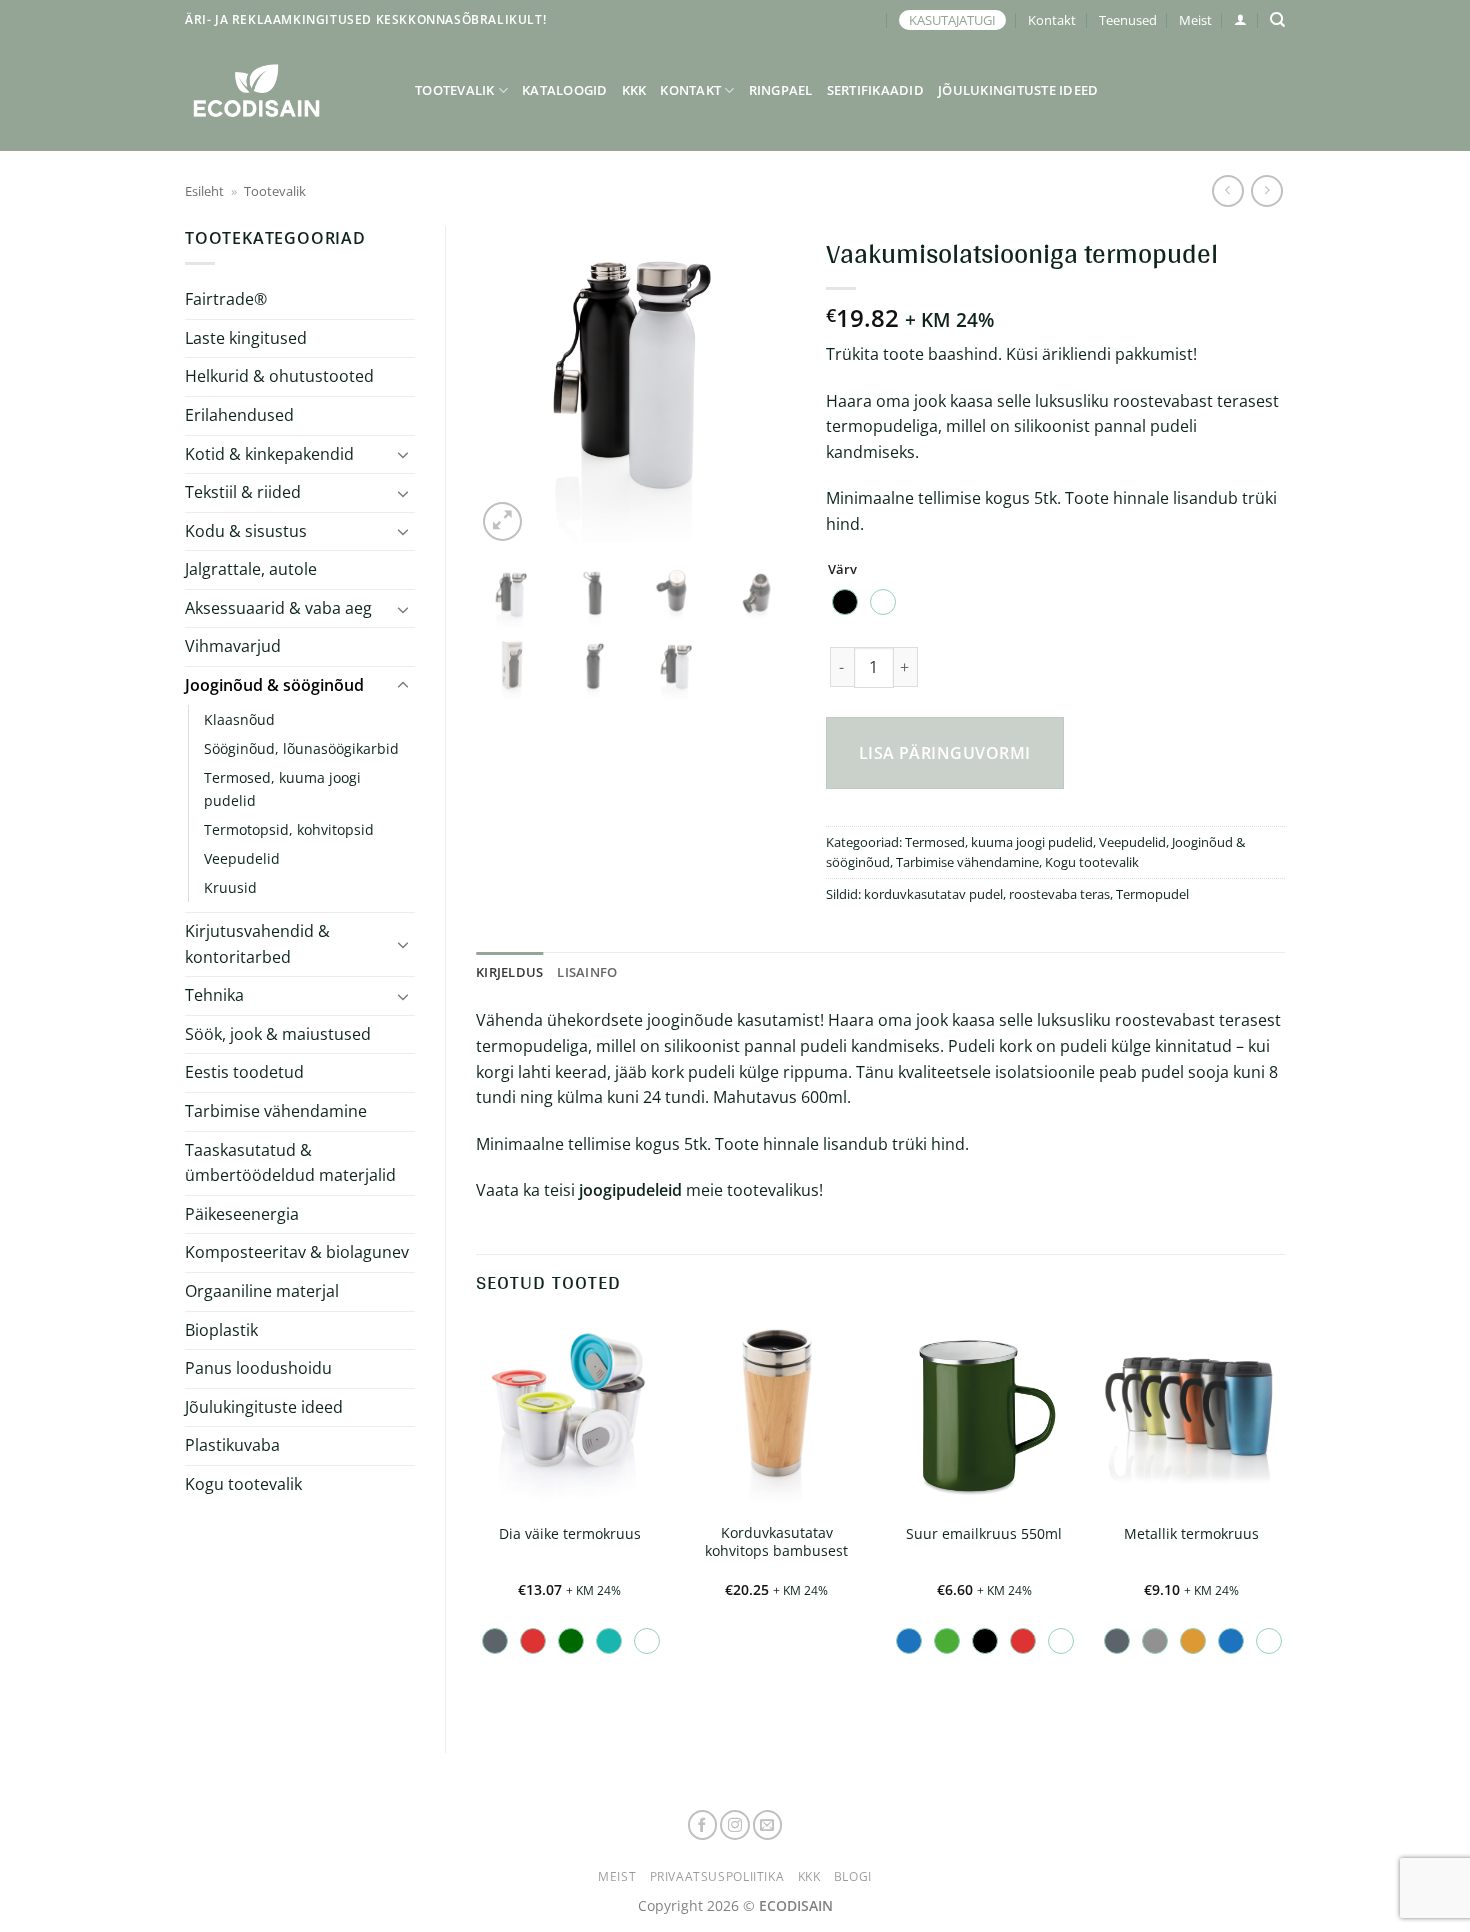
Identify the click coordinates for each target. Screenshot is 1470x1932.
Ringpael (781, 90)
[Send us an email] (768, 1825)
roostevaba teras (1059, 894)
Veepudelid (242, 858)
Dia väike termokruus (570, 1534)
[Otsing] (1277, 20)
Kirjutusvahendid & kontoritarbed (257, 944)
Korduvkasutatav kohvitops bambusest (776, 1542)
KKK (634, 90)
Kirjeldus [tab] (509, 972)
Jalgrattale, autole (251, 569)
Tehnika (214, 995)
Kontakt (1052, 20)
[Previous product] (1266, 190)
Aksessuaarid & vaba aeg (278, 608)
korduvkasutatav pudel (933, 894)
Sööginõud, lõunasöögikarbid (301, 748)
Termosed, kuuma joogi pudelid (282, 789)
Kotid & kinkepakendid (269, 454)
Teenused (1128, 20)
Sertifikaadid (875, 90)
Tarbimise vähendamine (276, 1111)
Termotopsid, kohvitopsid (289, 829)
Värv (842, 570)
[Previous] (508, 386)
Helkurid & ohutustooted (279, 376)
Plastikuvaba (232, 1445)
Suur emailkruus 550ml (984, 1534)
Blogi (853, 1876)
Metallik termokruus (1191, 1534)
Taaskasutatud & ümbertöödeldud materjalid (290, 1163)
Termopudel (1152, 894)
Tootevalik (455, 90)
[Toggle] (403, 454)
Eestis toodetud (244, 1072)
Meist (1195, 20)
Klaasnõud (239, 719)
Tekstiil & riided (243, 492)
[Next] (764, 386)
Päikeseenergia (242, 1214)
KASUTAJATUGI (952, 20)
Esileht (204, 191)
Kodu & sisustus (246, 531)
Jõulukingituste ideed (1018, 90)
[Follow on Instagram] (735, 1825)
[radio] (845, 602)
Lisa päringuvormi (945, 753)
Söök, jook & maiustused (278, 1034)
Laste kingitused (246, 338)
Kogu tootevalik (243, 1484)
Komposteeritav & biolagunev (297, 1252)
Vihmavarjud (233, 646)
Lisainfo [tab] (587, 972)
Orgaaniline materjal (262, 1291)
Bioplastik (221, 1330)
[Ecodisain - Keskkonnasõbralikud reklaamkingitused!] (285, 90)
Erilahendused (239, 415)
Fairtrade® (226, 299)
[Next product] (1227, 190)
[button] (1240, 19)
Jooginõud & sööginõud (274, 685)
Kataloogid (565, 90)
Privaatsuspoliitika (717, 1876)
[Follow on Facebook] (703, 1825)
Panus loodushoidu (258, 1368)
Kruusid (230, 887)
